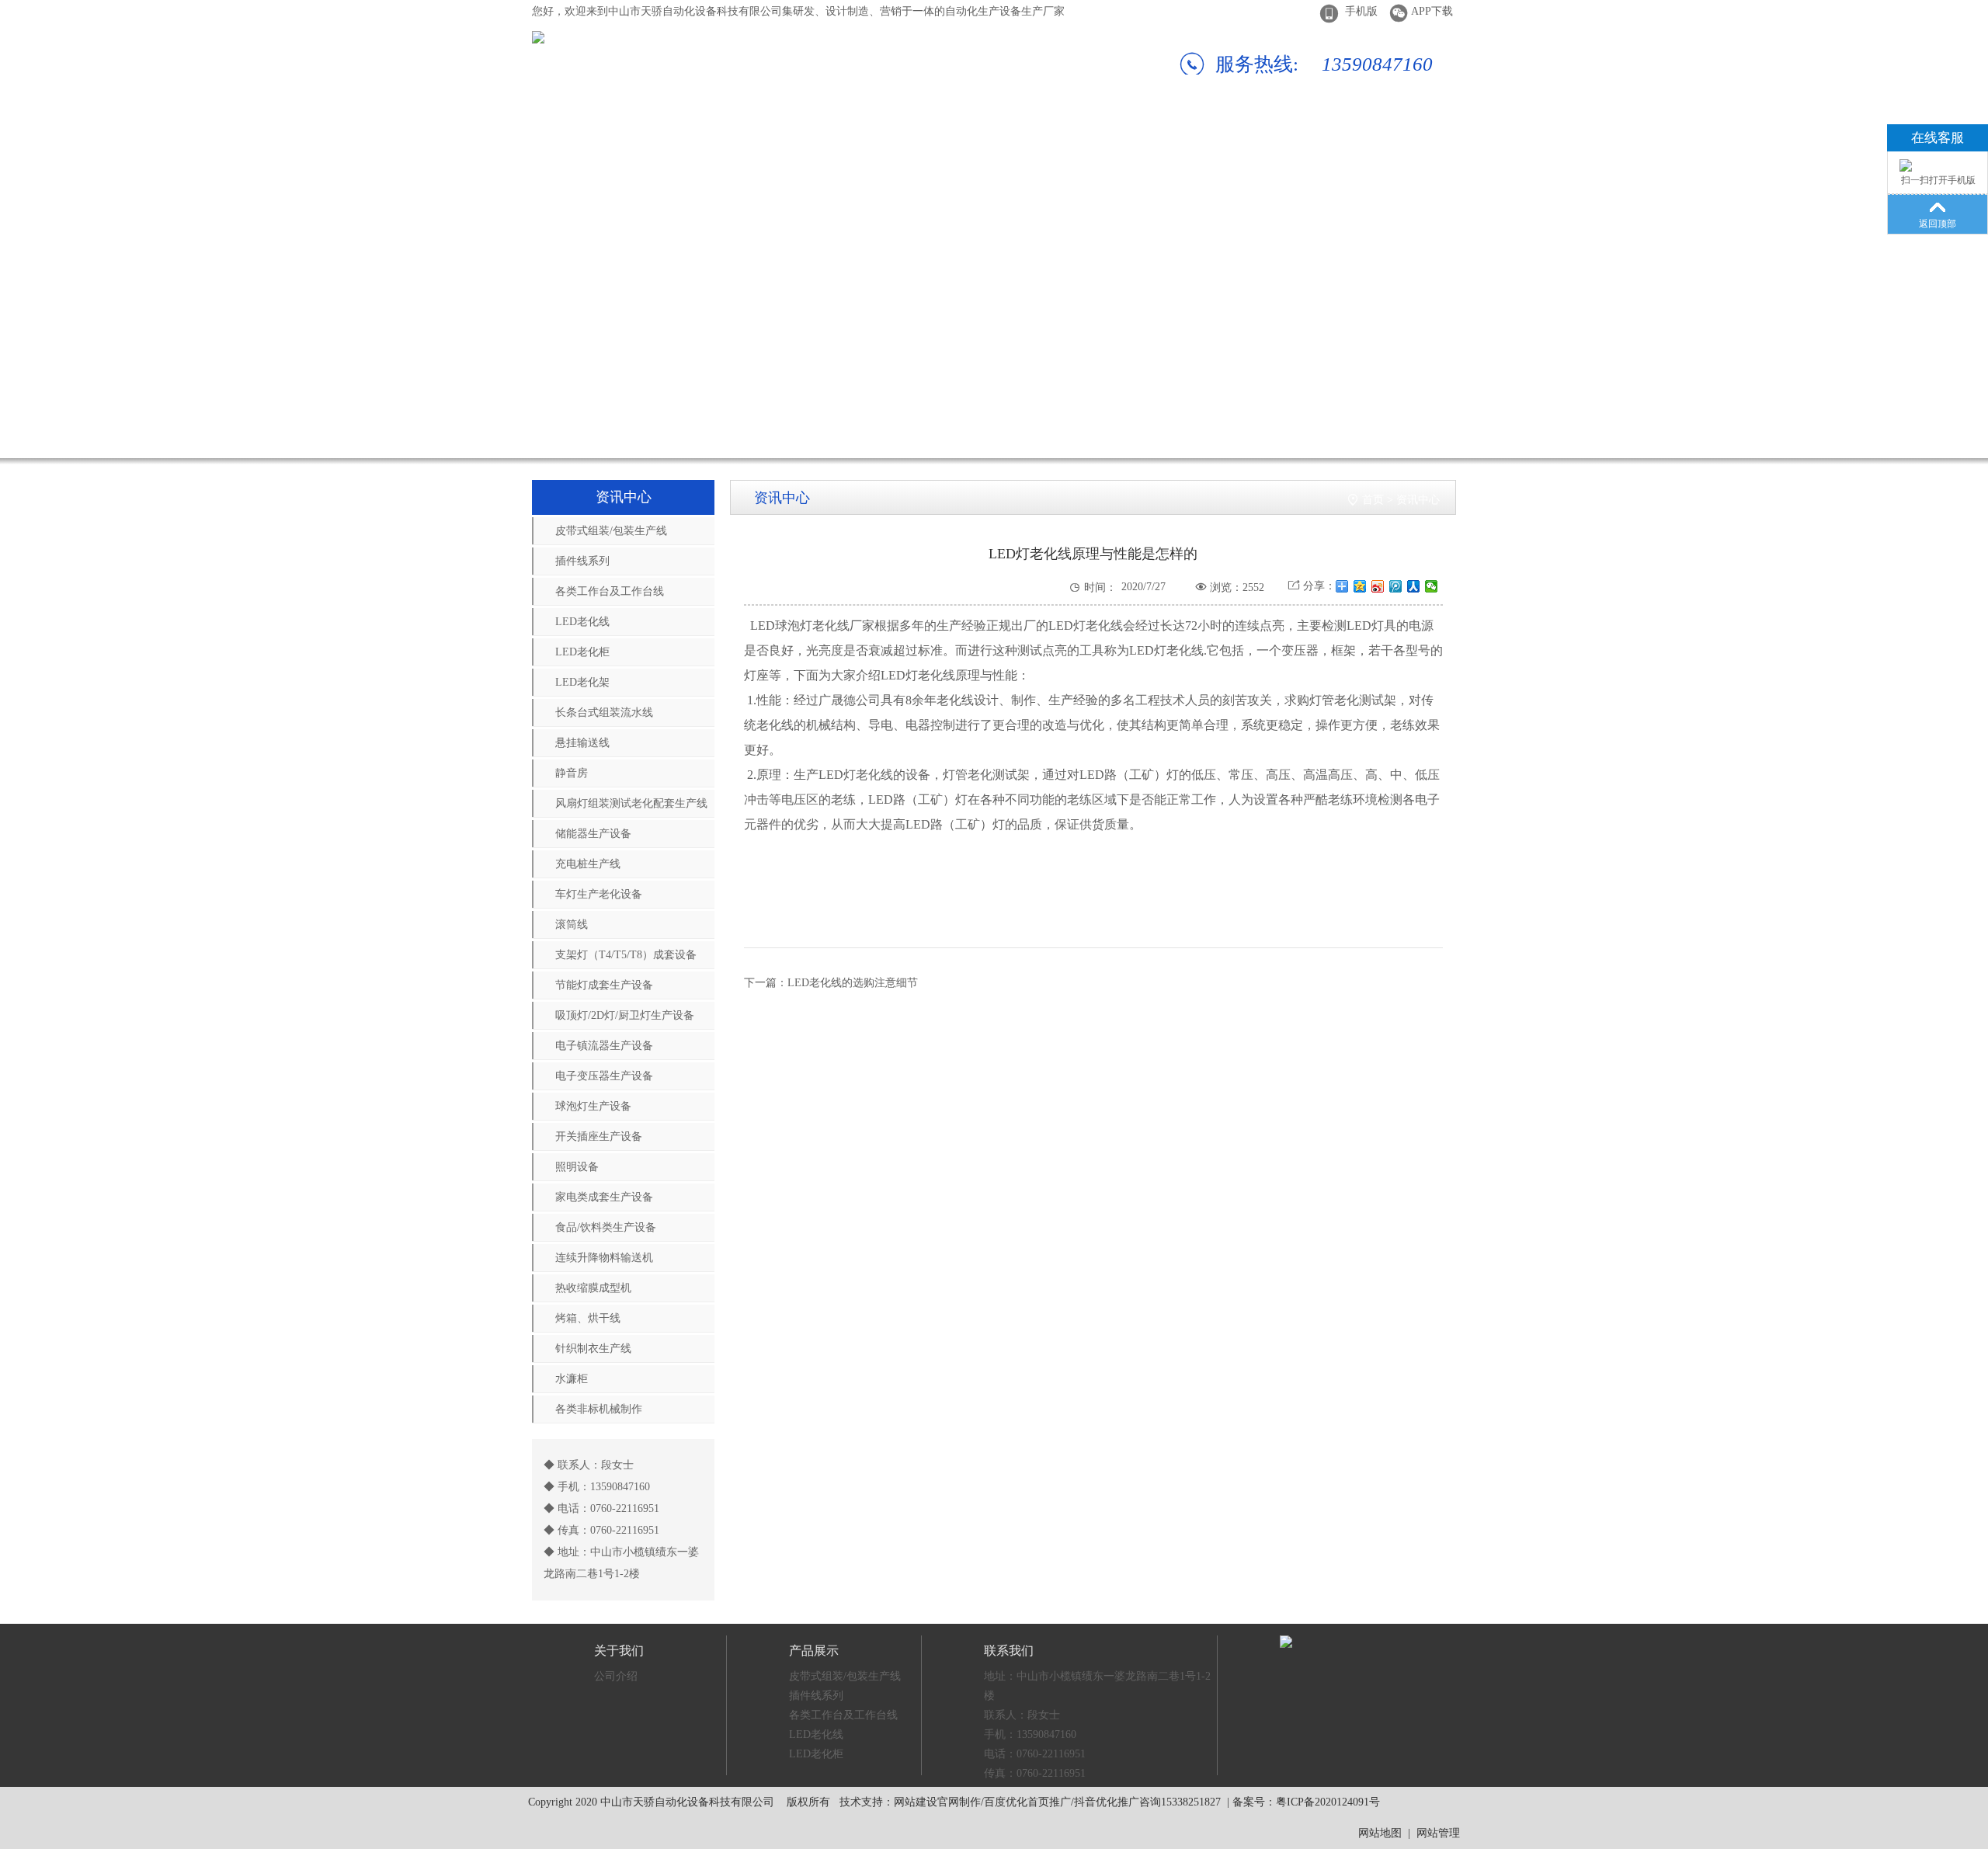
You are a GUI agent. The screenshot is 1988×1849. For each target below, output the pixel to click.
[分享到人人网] (1414, 586)
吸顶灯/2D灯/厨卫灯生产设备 (625, 1015)
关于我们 (666, 128)
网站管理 (1438, 1833)
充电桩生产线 (588, 864)
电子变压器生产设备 (604, 1076)
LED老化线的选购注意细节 (853, 983)
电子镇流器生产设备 (604, 1046)
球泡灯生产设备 (593, 1106)
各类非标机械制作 (599, 1409)
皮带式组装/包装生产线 (611, 531)
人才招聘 (1244, 128)
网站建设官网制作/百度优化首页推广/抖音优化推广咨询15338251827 (1057, 1802)
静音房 (572, 773)
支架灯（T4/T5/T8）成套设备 (626, 955)
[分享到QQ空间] (1360, 586)
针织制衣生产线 (593, 1349)
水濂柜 (572, 1379)
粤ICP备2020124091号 (1328, 1802)
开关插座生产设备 (599, 1137)
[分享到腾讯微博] (1396, 586)
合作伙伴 (897, 128)
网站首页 (550, 128)
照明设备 (577, 1167)
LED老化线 (582, 622)
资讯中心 (1418, 500)
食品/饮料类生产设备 (606, 1227)
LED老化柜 (582, 652)
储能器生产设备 (593, 834)
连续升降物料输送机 (604, 1258)
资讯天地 (1128, 128)
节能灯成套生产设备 (604, 985)
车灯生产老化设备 (599, 894)
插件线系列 (582, 561)
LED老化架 (582, 682)
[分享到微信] (1432, 586)
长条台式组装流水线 (604, 712)
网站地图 (1380, 1833)
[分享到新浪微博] (1378, 586)
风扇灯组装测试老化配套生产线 (631, 803)
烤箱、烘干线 (588, 1318)
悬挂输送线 (582, 743)
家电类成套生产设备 (604, 1197)
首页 (1373, 500)
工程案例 (1013, 128)
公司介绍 (616, 1676)
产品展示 (781, 128)
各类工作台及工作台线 (610, 591)
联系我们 (1360, 128)
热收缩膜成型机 (593, 1288)
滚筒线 (572, 924)
